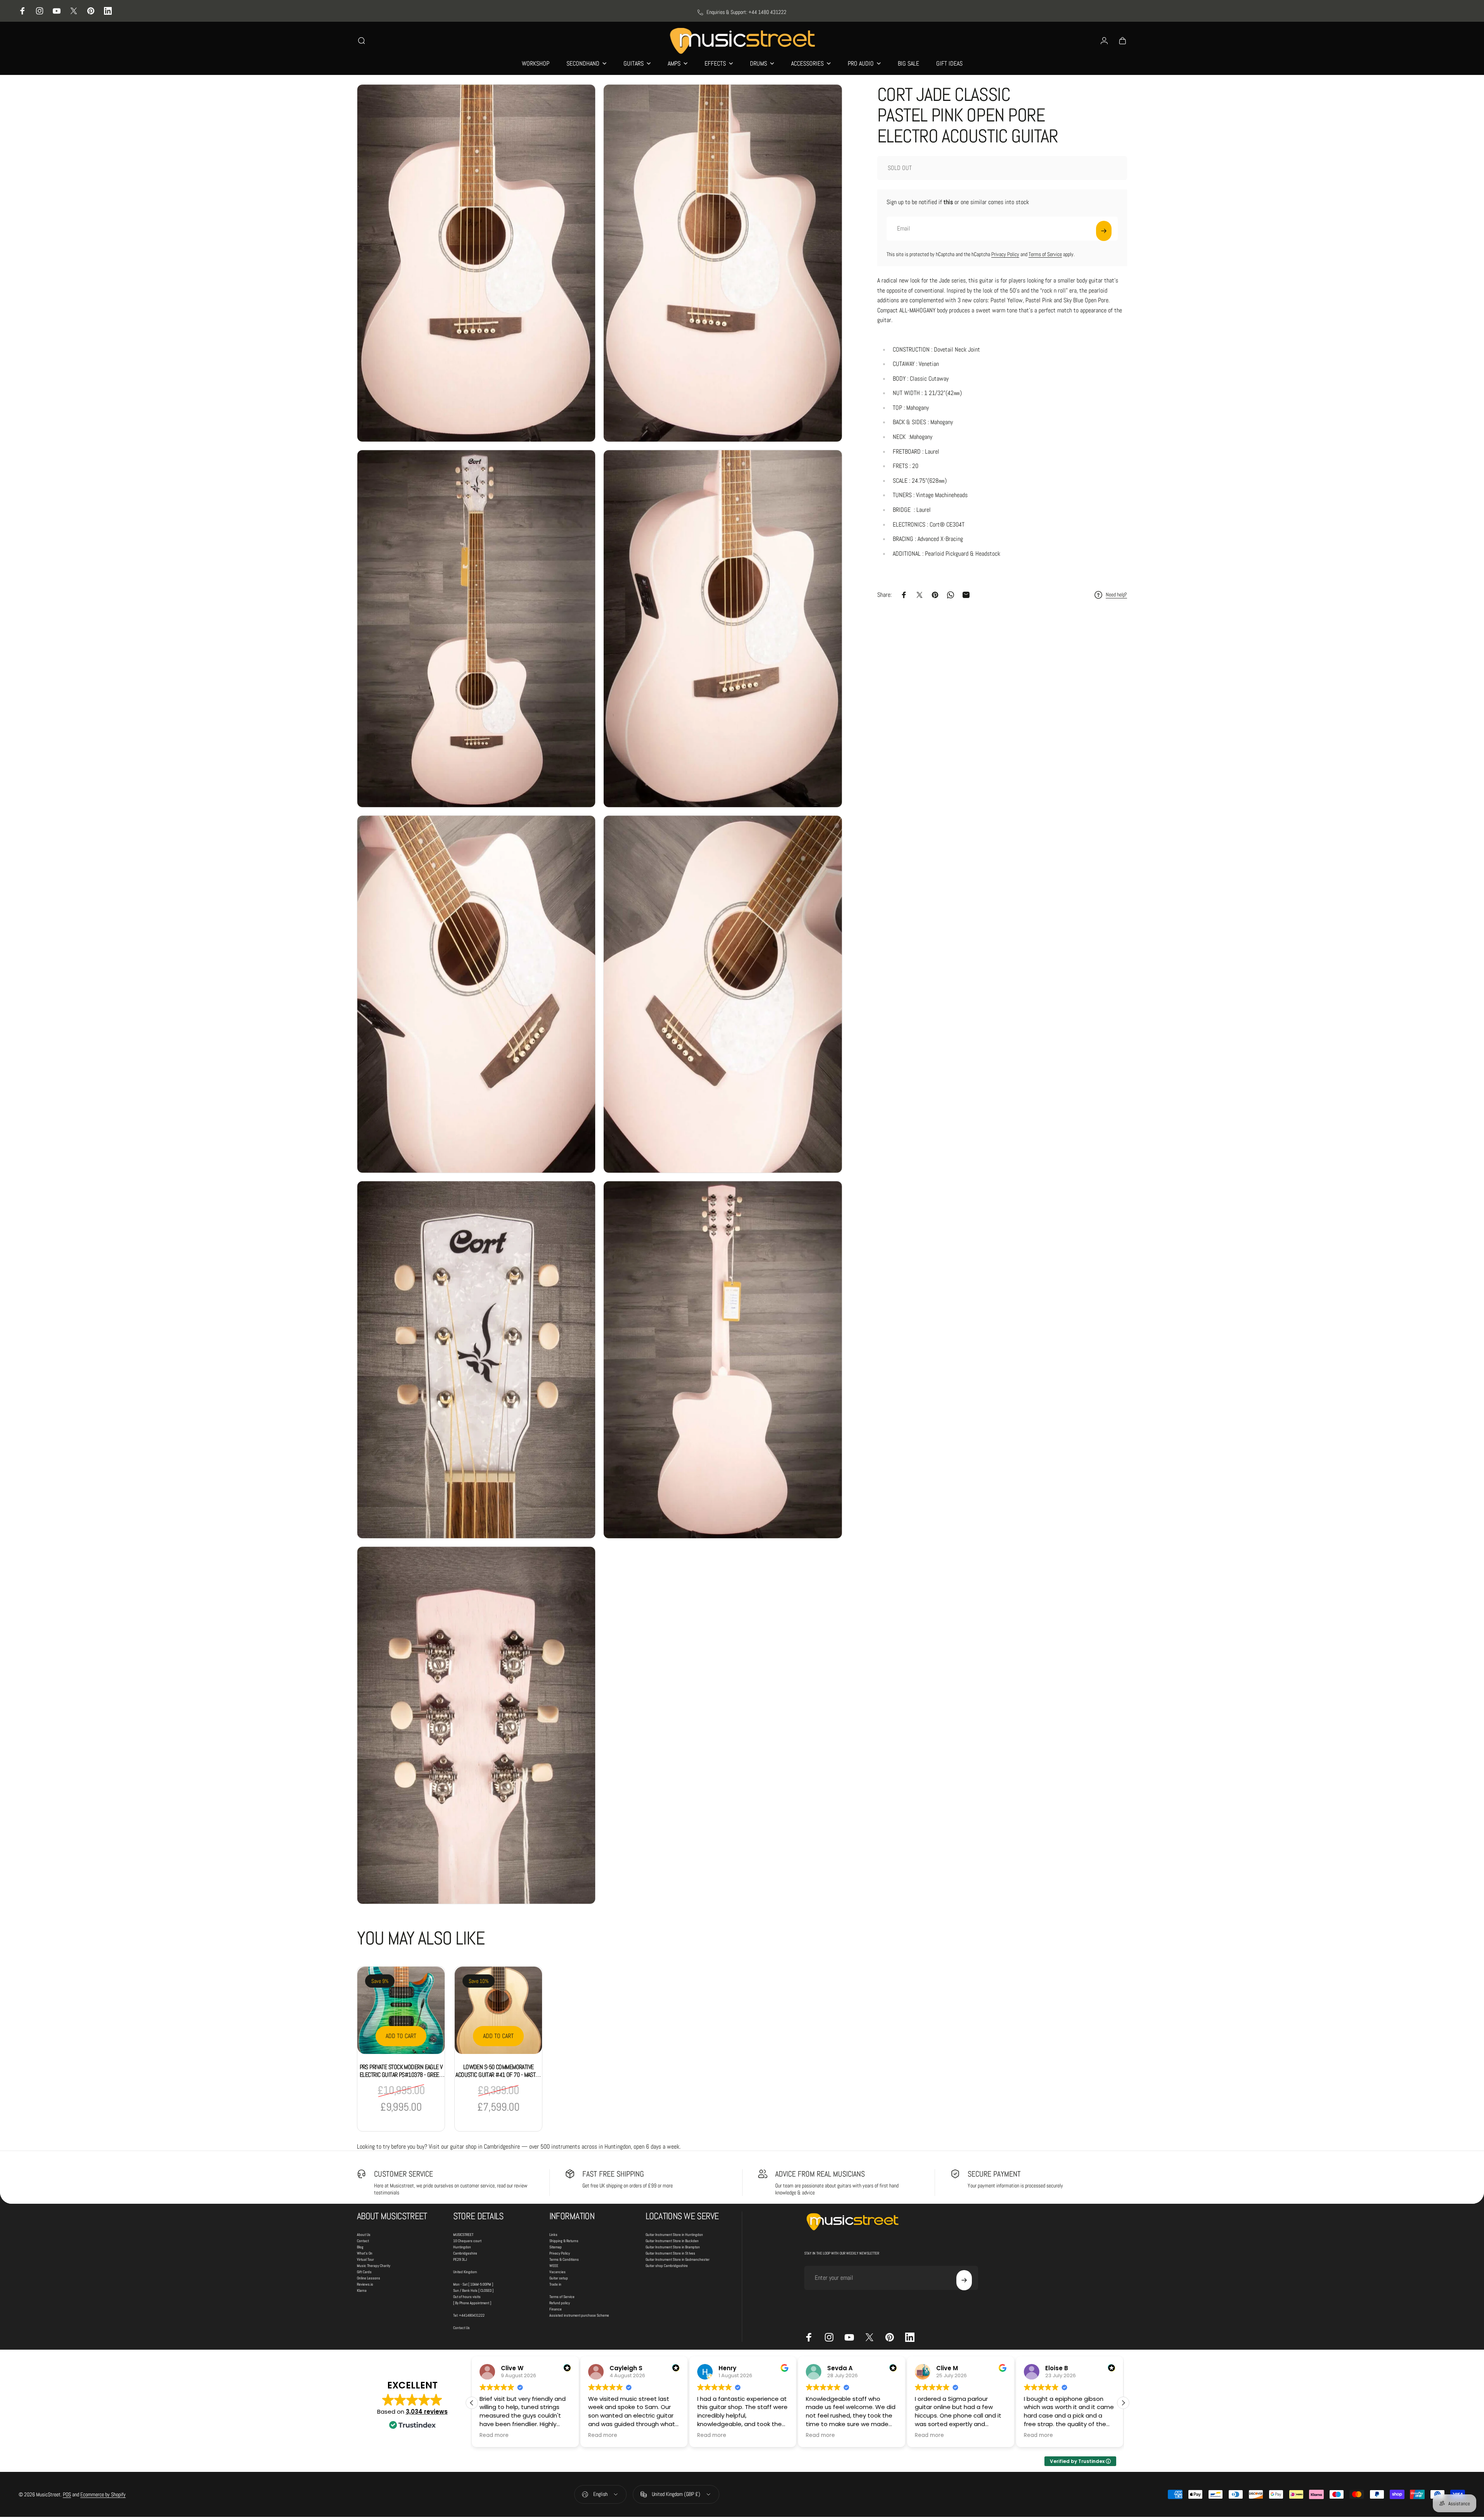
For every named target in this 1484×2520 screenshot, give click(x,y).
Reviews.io (365, 2284)
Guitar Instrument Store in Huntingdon (674, 2235)
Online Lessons (369, 2278)
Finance (556, 2309)
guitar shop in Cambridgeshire (485, 2147)
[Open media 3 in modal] (476, 629)
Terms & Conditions (564, 2259)
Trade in (555, 2284)
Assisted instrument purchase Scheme (579, 2315)
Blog (360, 2247)
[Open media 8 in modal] (723, 1360)
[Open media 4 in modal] (723, 629)
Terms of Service (1045, 254)
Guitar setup (559, 2278)
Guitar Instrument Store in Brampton (673, 2247)
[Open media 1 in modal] (476, 263)
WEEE (554, 2266)
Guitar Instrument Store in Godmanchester (678, 2259)
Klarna (362, 2290)
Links (553, 2235)
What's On (365, 2253)
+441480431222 (472, 2315)
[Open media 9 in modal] (476, 1725)
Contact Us (461, 2328)
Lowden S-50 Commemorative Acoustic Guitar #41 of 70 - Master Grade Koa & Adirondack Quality (498, 2075)
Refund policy (560, 2303)
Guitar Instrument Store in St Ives (670, 2253)
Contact (363, 2241)
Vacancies (558, 2272)
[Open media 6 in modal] (723, 994)
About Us (364, 2235)
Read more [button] (494, 2435)
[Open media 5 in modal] (476, 994)
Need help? (1116, 595)
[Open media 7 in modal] (476, 1360)
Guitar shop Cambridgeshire (667, 2266)
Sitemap (556, 2247)
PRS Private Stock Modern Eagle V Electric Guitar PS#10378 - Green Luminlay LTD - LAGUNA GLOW (401, 2075)
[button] (1123, 2403)
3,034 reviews (427, 2412)
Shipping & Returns (564, 2241)
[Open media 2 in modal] (723, 263)
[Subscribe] (1104, 231)
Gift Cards (364, 2272)
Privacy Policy (1005, 254)
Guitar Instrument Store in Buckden (672, 2241)
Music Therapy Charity (374, 2266)
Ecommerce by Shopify (103, 2494)
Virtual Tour (365, 2259)
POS (67, 2494)
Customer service (403, 2174)
